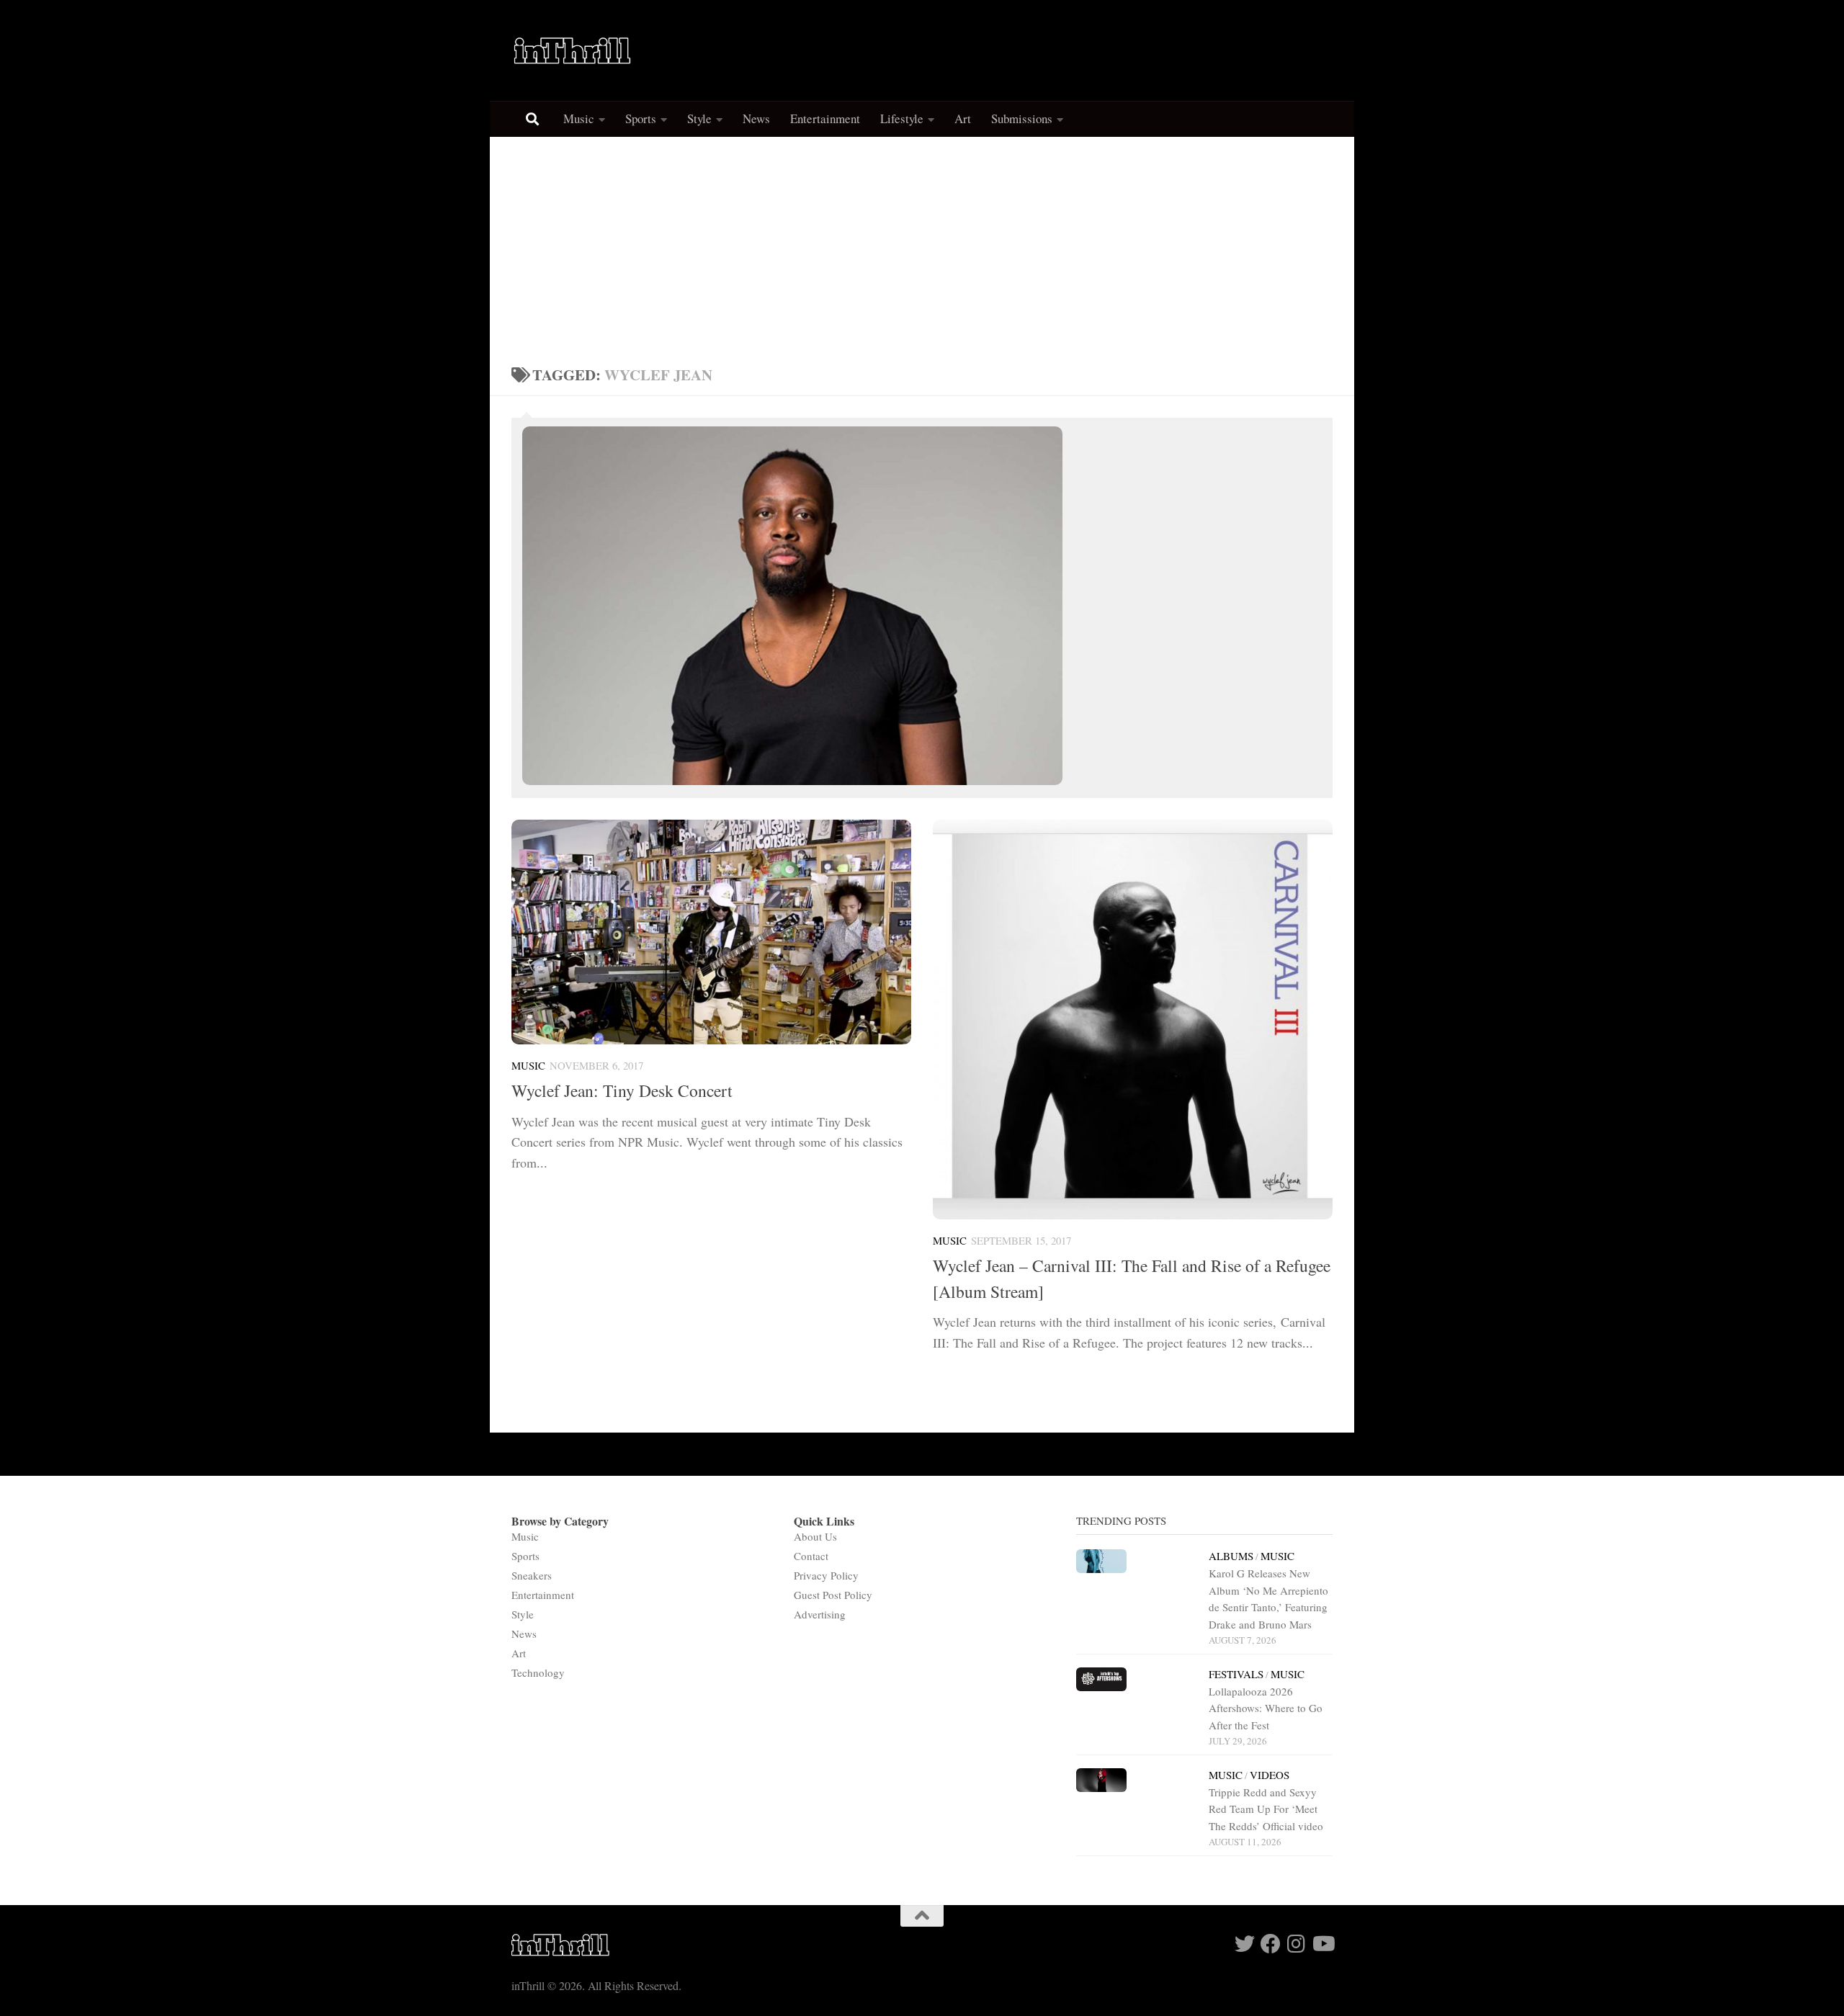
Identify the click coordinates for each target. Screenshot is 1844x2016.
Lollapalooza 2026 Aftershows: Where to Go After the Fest (1266, 1708)
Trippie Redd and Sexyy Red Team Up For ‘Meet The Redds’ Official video (1266, 1809)
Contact (811, 1556)
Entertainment (825, 118)
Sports (641, 118)
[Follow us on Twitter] (1245, 1944)
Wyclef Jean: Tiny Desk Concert (622, 1090)
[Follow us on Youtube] (1322, 1944)
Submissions (1022, 118)
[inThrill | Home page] (573, 50)
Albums (1231, 1556)
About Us (815, 1536)
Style (699, 118)
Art (963, 118)
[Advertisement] (922, 245)
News (756, 118)
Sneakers (532, 1575)
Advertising (820, 1614)
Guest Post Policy (833, 1595)
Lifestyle (902, 118)
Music (579, 118)
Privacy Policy (826, 1575)
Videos (1270, 1775)
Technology (538, 1672)
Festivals (1236, 1674)
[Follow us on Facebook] (1271, 1944)
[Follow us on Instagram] (1297, 1944)
